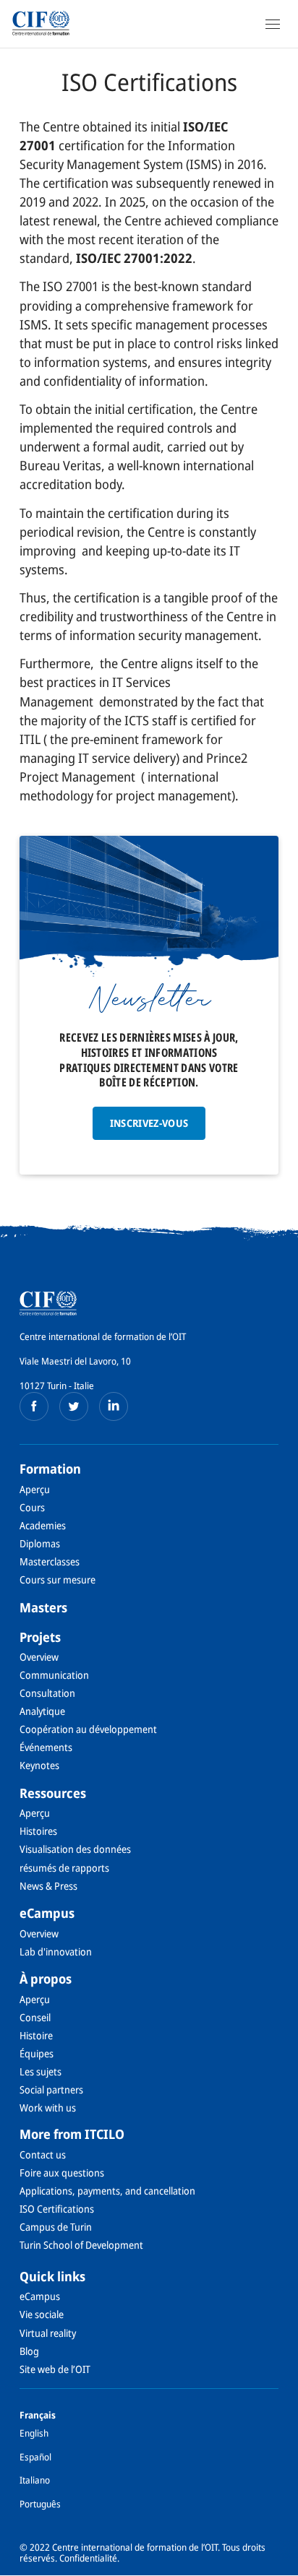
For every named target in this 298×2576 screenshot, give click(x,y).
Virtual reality (48, 2333)
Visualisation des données (75, 1849)
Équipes (37, 2053)
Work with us (48, 2108)
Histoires (38, 1831)
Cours (32, 1507)
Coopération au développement (88, 1729)
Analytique (42, 1711)
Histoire (36, 2035)
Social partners (51, 2089)
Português (40, 2504)
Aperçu (35, 1489)
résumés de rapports (64, 1868)
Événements (46, 1747)
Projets (40, 1637)
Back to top (278, 2564)
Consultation (47, 1693)
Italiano (35, 2480)
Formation (50, 1469)
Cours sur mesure (58, 1579)
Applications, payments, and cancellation (107, 2191)
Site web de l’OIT (55, 2369)
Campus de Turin (56, 2227)
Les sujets (41, 2071)
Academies (43, 1525)
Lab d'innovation (56, 1952)
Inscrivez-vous (149, 1123)
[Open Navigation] (273, 24)
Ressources (53, 1793)
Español (35, 2457)
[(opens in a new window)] (34, 1406)
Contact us (43, 2154)
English (34, 2433)
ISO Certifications (57, 2209)
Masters (43, 1607)
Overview (39, 1657)
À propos (46, 1979)
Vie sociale (42, 2314)
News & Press (48, 1886)
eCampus (47, 1913)
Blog (29, 2351)
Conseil (35, 2017)
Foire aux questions (62, 2173)
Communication (54, 1675)
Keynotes (39, 1765)
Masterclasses (50, 1561)
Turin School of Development (81, 2245)
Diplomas (40, 1543)
